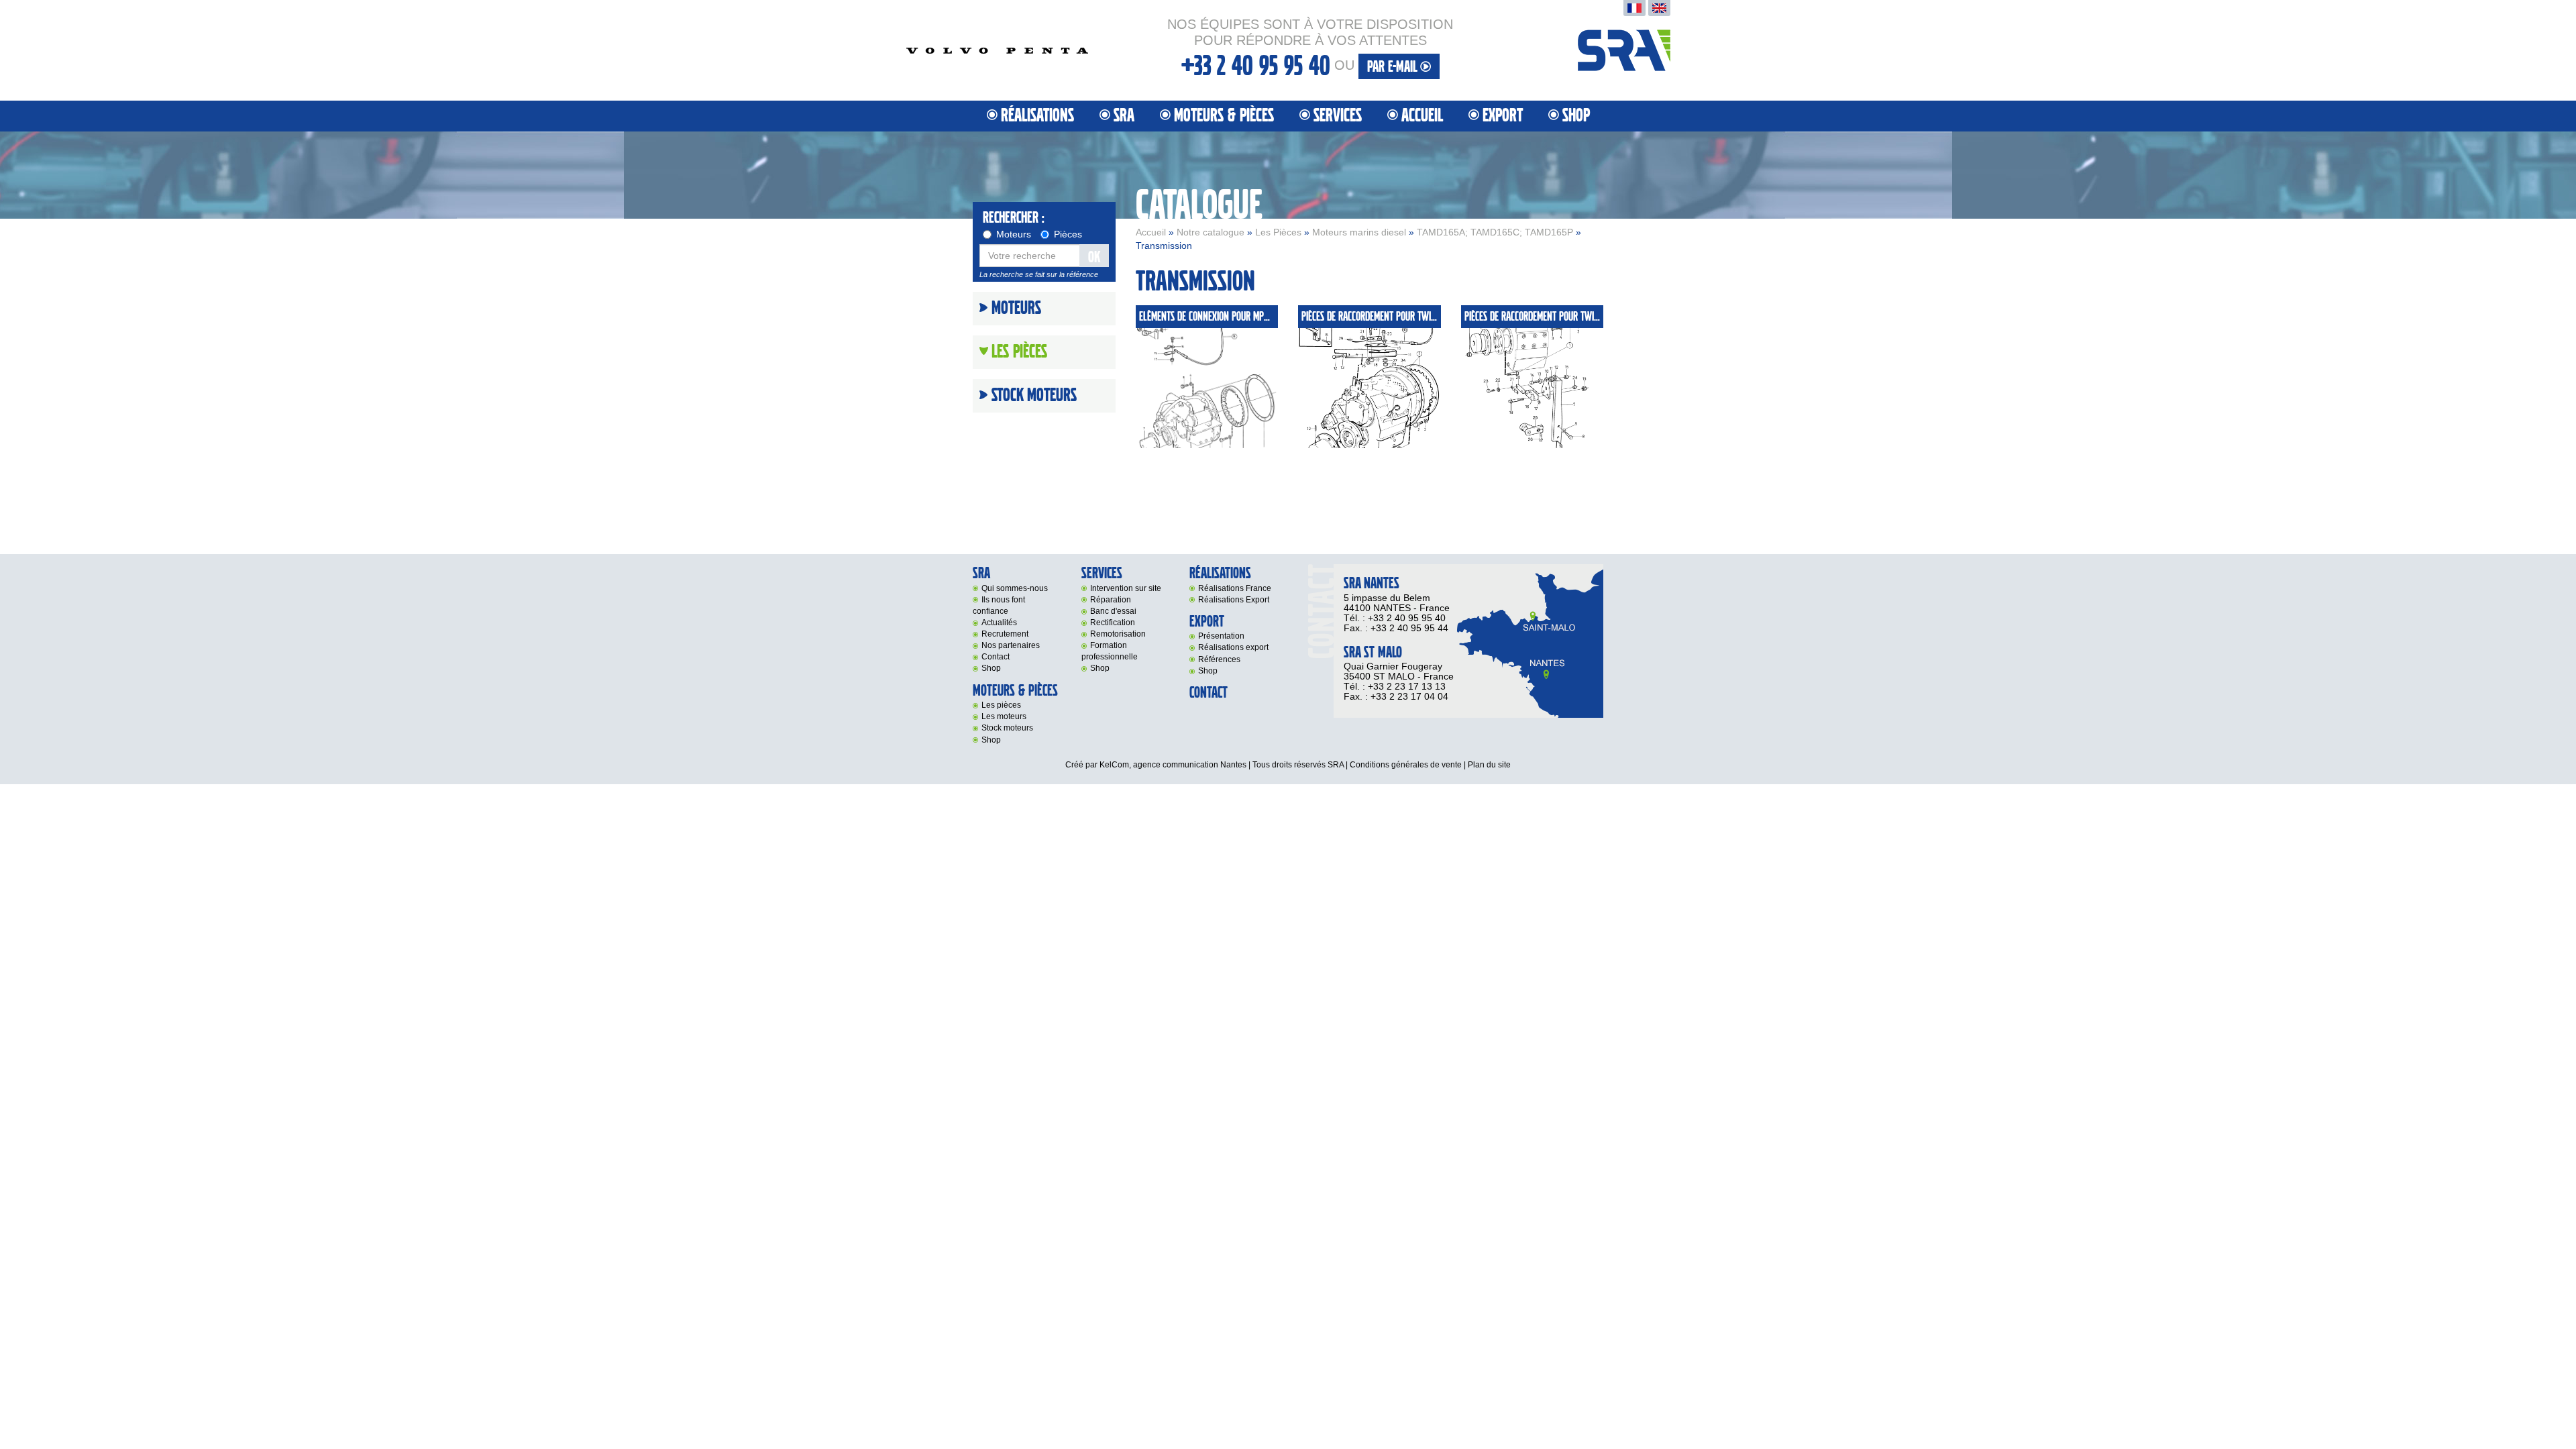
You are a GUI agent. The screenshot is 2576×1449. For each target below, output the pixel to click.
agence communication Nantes (1190, 765)
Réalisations (1037, 116)
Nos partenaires (1011, 645)
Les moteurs (1004, 716)
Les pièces (1001, 705)
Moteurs (1014, 234)
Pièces (1068, 234)
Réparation (1111, 600)
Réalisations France (1235, 588)
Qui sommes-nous (1015, 588)
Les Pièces (1278, 232)
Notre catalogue (1211, 232)
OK (1094, 257)
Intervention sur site (1126, 588)
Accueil (1422, 116)
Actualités (999, 623)
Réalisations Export (1234, 600)
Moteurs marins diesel (1359, 232)
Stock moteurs (1034, 396)
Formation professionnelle (1110, 651)
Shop (1576, 116)
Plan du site (1489, 765)
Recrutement (1005, 634)
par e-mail (1394, 67)
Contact (996, 657)
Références (1219, 659)
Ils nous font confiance (999, 605)
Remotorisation (1118, 634)
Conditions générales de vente (1406, 765)
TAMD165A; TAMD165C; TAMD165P (1495, 232)
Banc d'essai (1113, 611)
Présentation (1221, 636)
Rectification (1113, 623)
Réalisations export (1233, 647)
